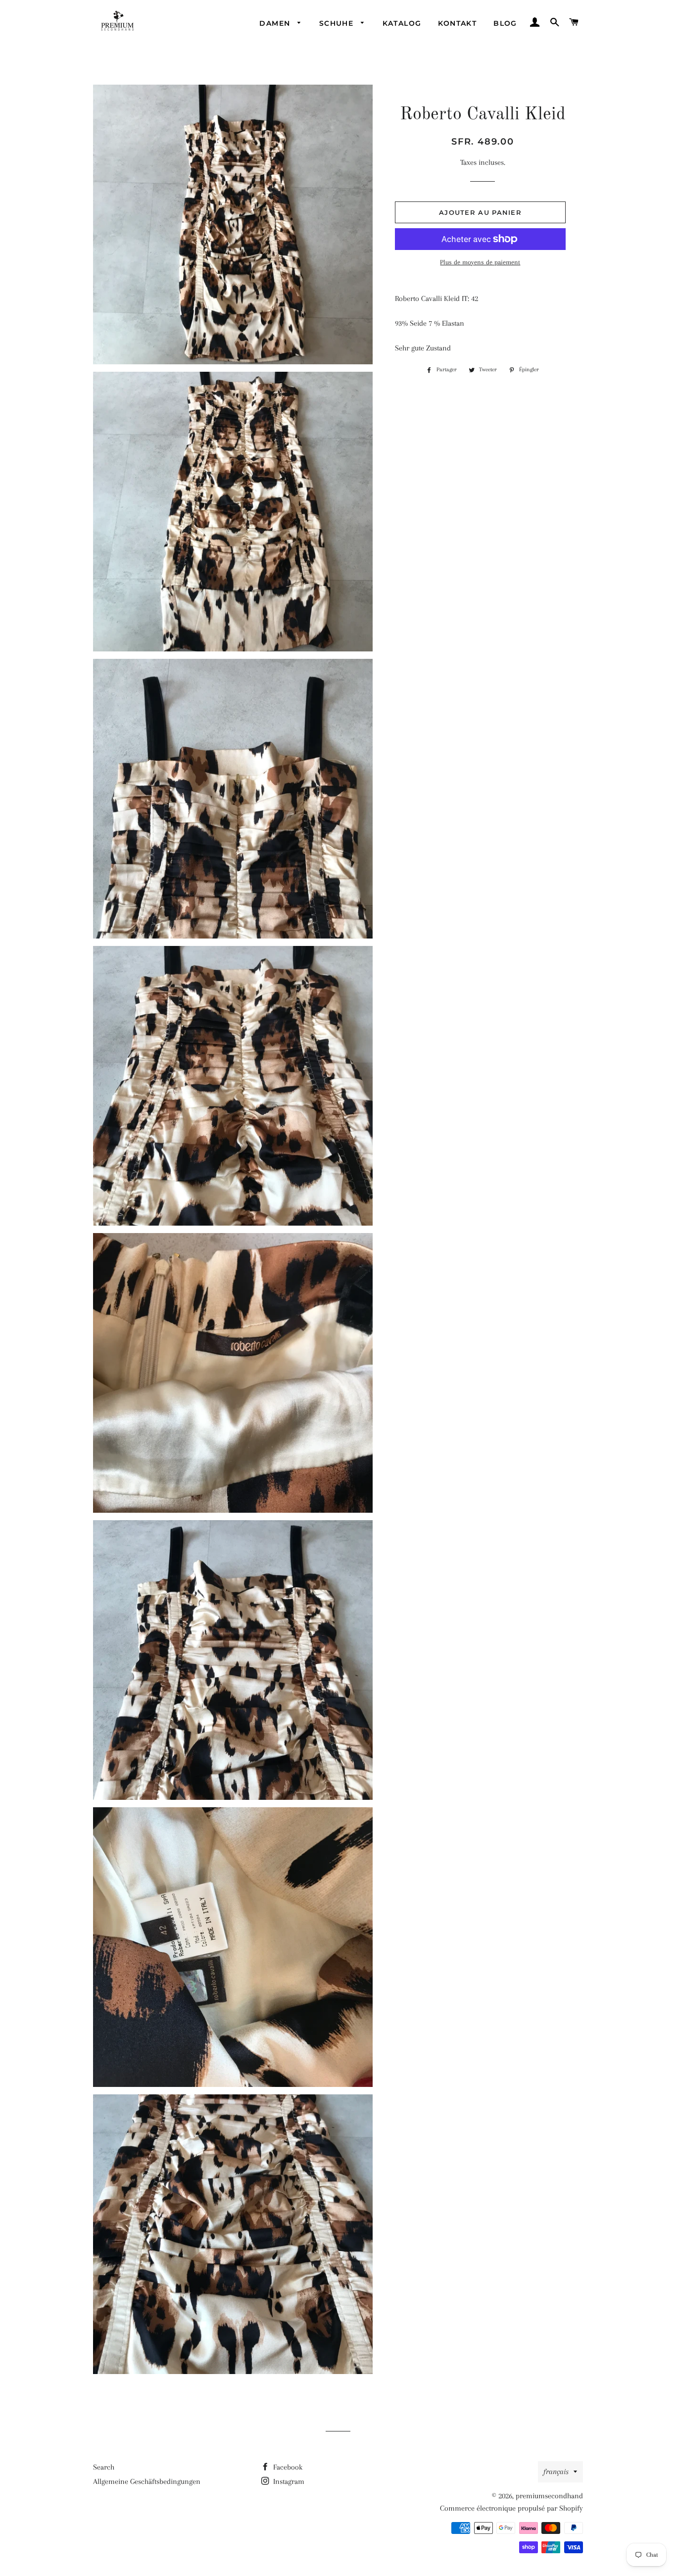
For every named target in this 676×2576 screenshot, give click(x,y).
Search (104, 2467)
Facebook (287, 2467)
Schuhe (338, 23)
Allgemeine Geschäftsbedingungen (147, 2481)
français (556, 2472)
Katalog (402, 23)
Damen (276, 23)
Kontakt (457, 23)
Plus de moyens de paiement (480, 262)
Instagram (288, 2481)
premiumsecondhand (549, 2496)
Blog (505, 23)
